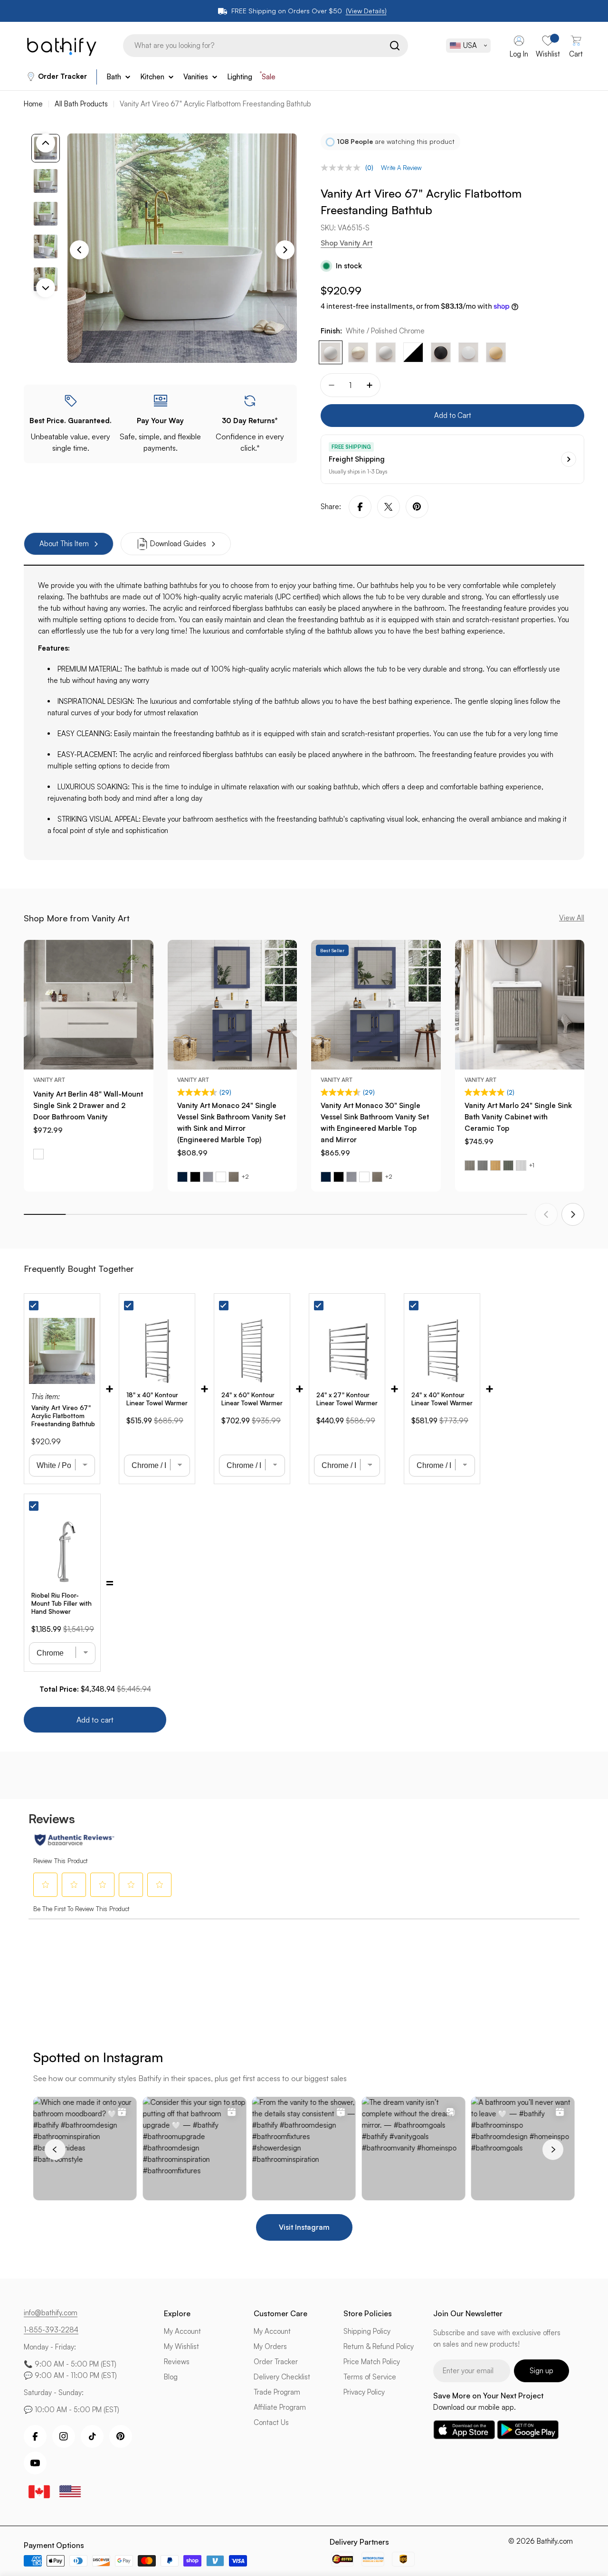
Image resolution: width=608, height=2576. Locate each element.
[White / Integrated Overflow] (386, 352)
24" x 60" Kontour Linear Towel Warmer (252, 1399)
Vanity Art (49, 1080)
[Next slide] (573, 1214)
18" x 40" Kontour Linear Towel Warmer (157, 1399)
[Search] (392, 46)
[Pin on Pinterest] (417, 507)
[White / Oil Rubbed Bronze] (441, 352)
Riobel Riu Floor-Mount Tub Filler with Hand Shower (62, 1603)
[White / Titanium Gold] (496, 352)
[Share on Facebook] (360, 507)
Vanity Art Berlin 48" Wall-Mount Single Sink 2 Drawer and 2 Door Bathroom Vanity (88, 1105)
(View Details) (366, 11)
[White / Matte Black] (413, 352)
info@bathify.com (51, 2313)
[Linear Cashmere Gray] (483, 1165)
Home (33, 104)
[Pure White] (468, 352)
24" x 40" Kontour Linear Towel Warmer (442, 1399)
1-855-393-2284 (51, 2330)
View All (572, 918)
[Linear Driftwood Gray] (470, 1165)
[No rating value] (343, 168)
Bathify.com (555, 2541)
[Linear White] (521, 1165)
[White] (38, 1154)
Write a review (401, 168)
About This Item (64, 544)
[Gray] (208, 1177)
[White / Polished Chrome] (331, 352)
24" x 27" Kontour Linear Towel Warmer (347, 1399)
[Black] (195, 1177)
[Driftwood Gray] (234, 1177)
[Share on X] (389, 507)
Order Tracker (62, 76)
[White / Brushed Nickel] (358, 352)
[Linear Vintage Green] (508, 1165)
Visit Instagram (304, 2227)
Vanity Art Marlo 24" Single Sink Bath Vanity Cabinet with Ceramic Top (518, 1117)
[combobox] (263, 46)
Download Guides (178, 544)
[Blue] (182, 1177)
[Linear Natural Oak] (495, 1165)
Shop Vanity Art (347, 243)
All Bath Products (81, 104)
